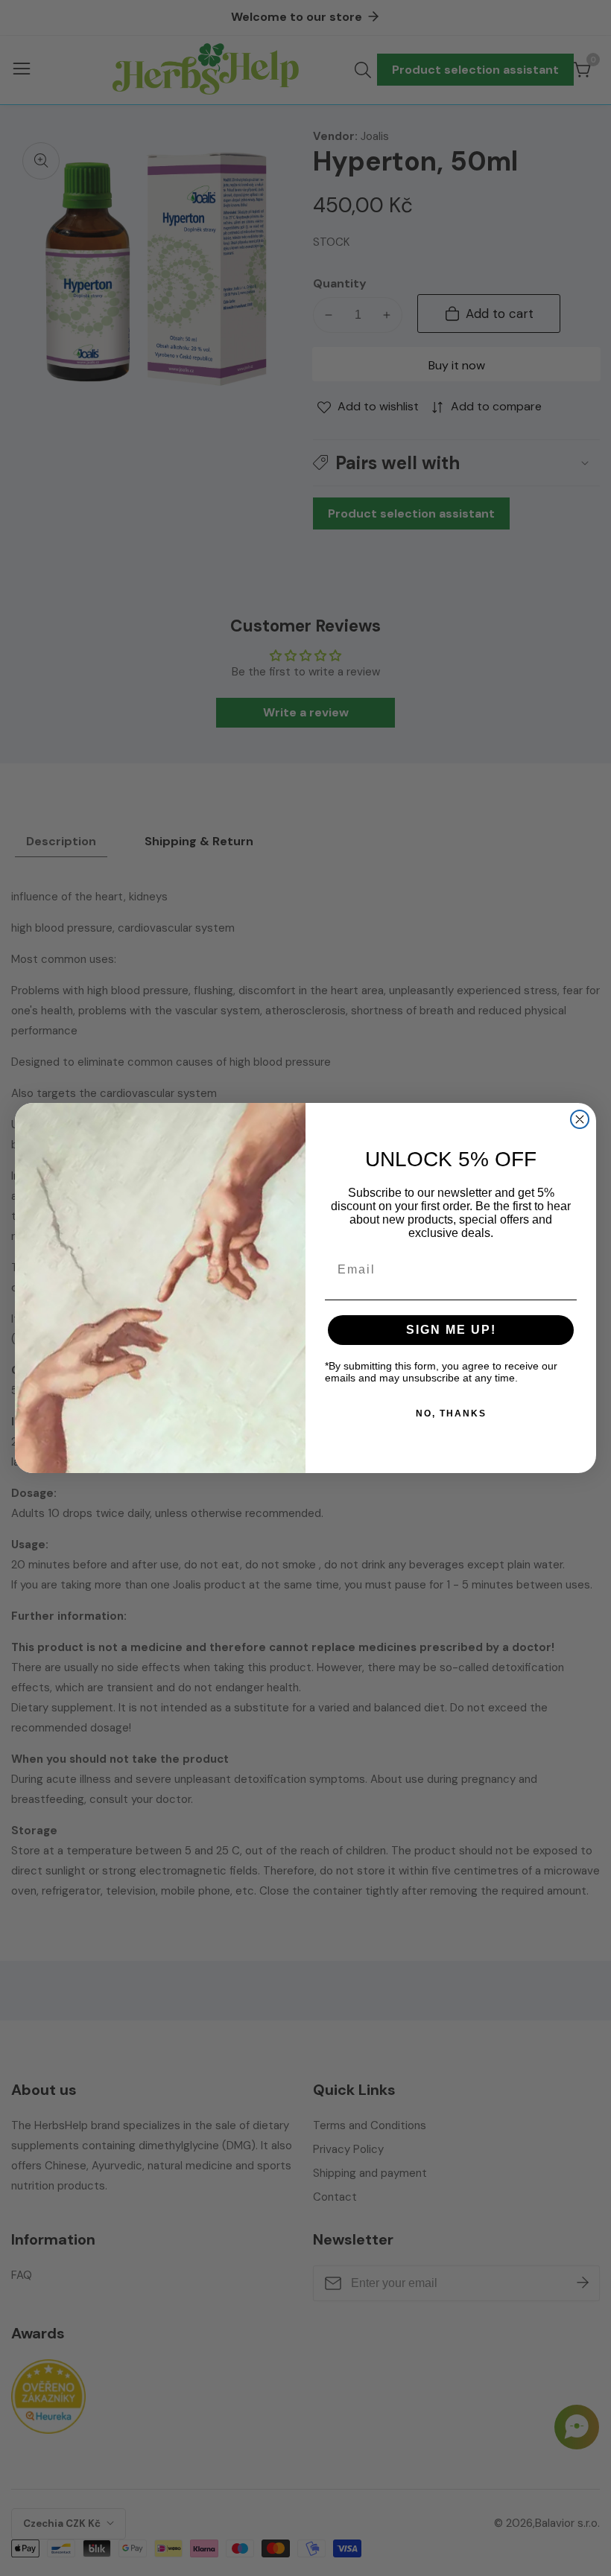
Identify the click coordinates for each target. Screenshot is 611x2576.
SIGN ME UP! (451, 1330)
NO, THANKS (451, 1413)
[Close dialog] (580, 1119)
